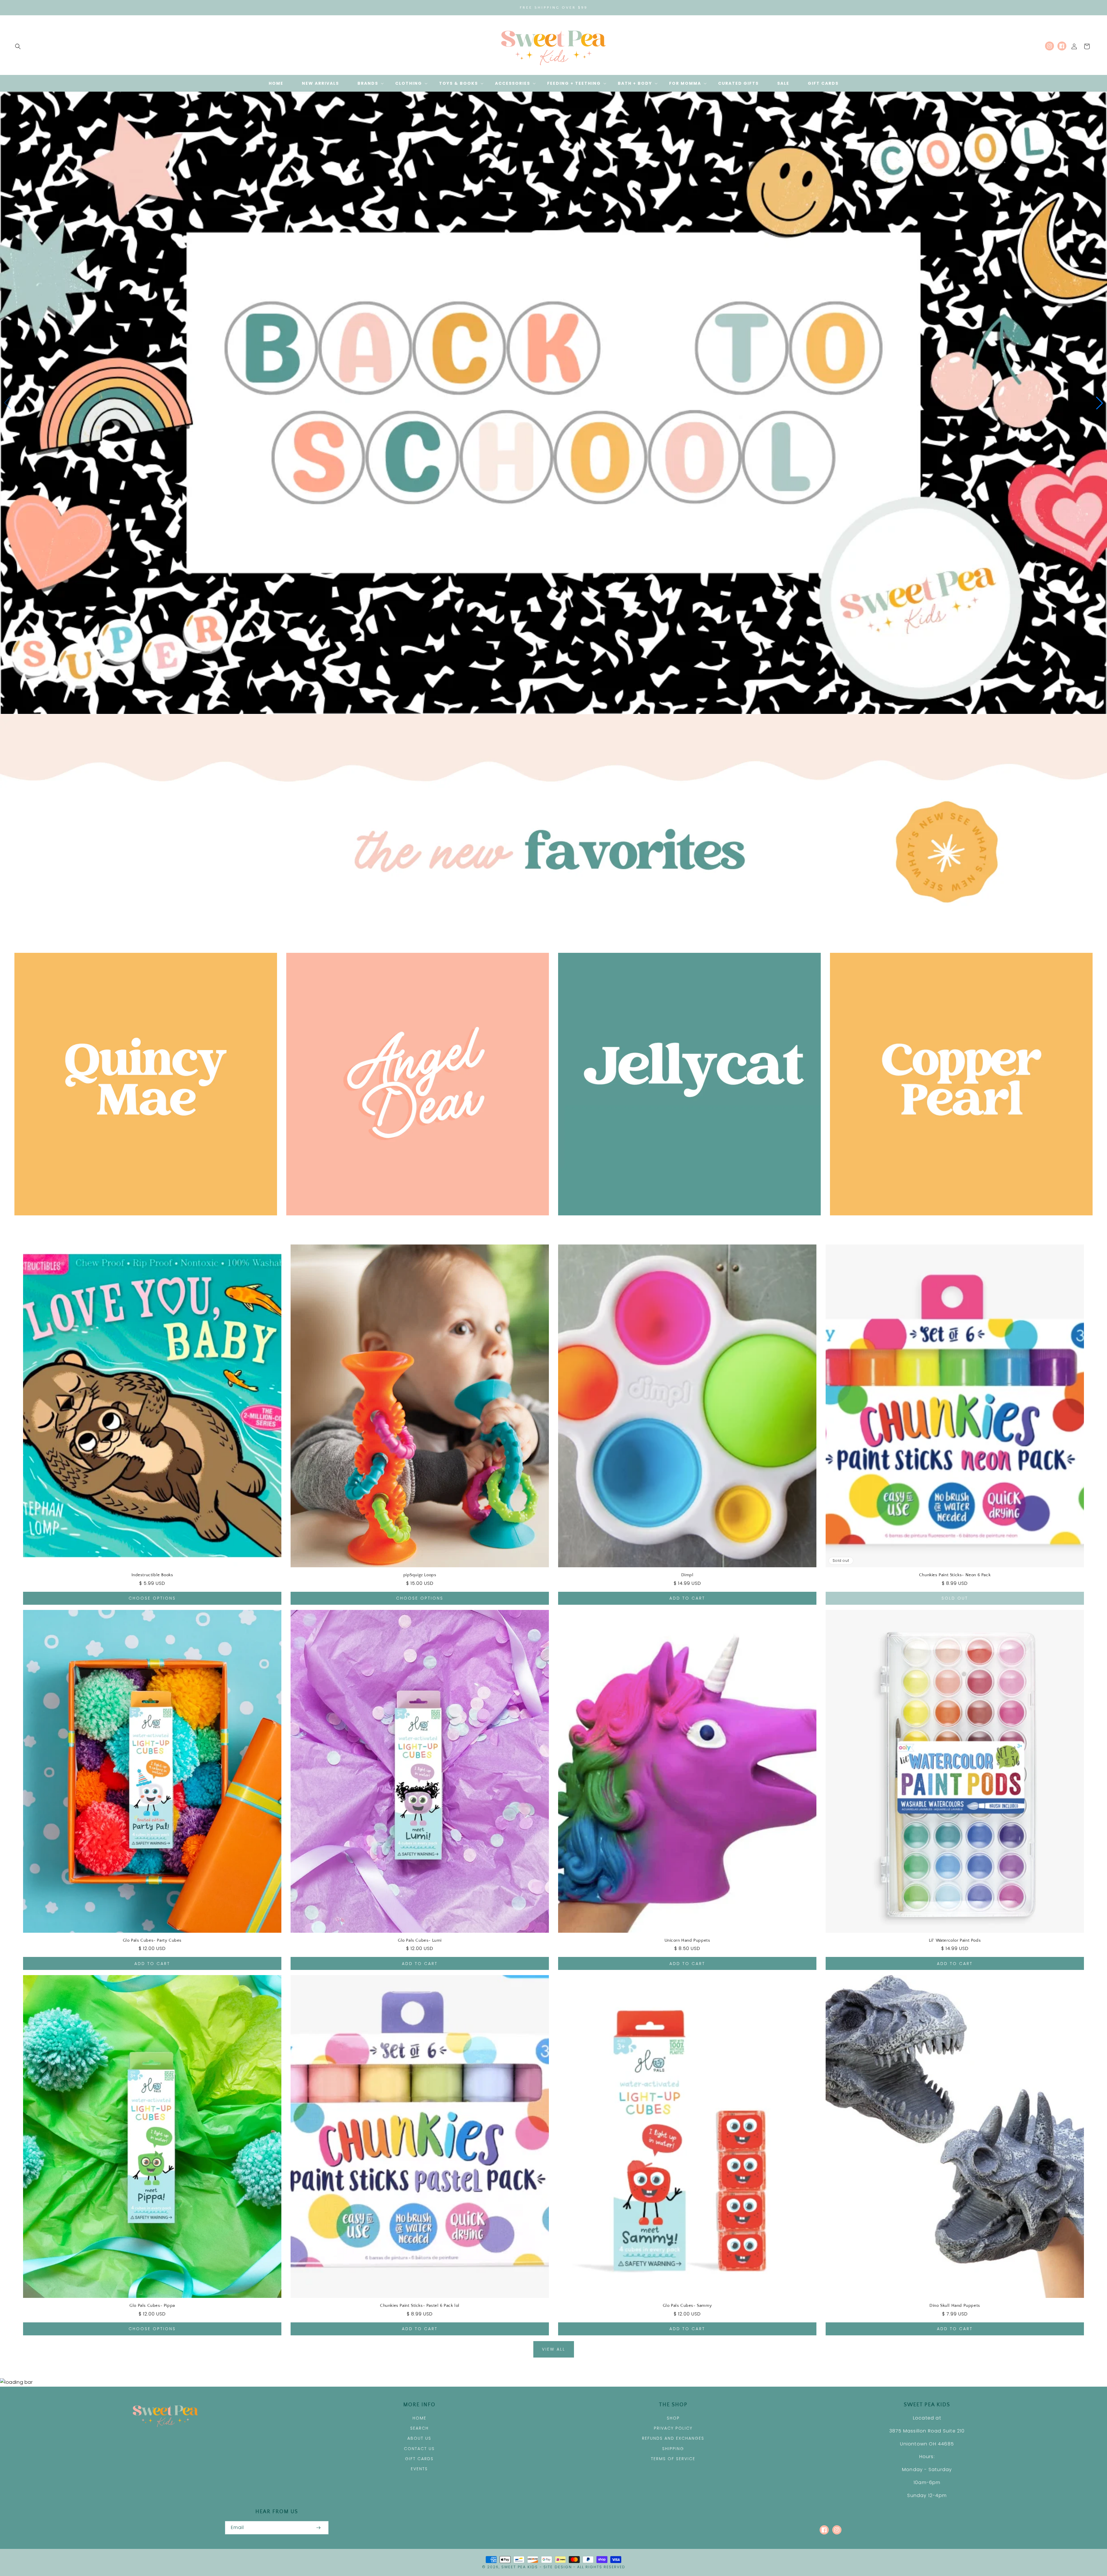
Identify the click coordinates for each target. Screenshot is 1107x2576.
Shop (673, 2418)
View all (554, 2349)
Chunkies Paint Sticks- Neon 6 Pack (955, 1575)
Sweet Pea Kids (520, 2567)
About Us (419, 2438)
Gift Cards (419, 2459)
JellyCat (686, 1223)
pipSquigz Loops (420, 1575)
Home (419, 2418)
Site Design (558, 2567)
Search (419, 2428)
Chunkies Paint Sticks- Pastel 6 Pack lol (420, 2306)
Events (419, 2469)
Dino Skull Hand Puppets (955, 2306)
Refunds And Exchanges (673, 2438)
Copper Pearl (958, 1223)
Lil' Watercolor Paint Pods (955, 1940)
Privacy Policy (673, 2428)
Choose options (152, 1598)
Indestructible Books (152, 1575)
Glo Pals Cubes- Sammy (687, 2306)
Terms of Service (673, 2459)
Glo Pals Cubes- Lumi (420, 1940)
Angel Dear (414, 1223)
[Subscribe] (318, 2528)
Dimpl (687, 1575)
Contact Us (419, 2449)
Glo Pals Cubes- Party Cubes (152, 1940)
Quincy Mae (143, 1223)
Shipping (673, 2449)
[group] (553, 403)
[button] (18, 46)
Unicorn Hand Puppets (687, 1940)
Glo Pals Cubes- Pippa (152, 2306)
